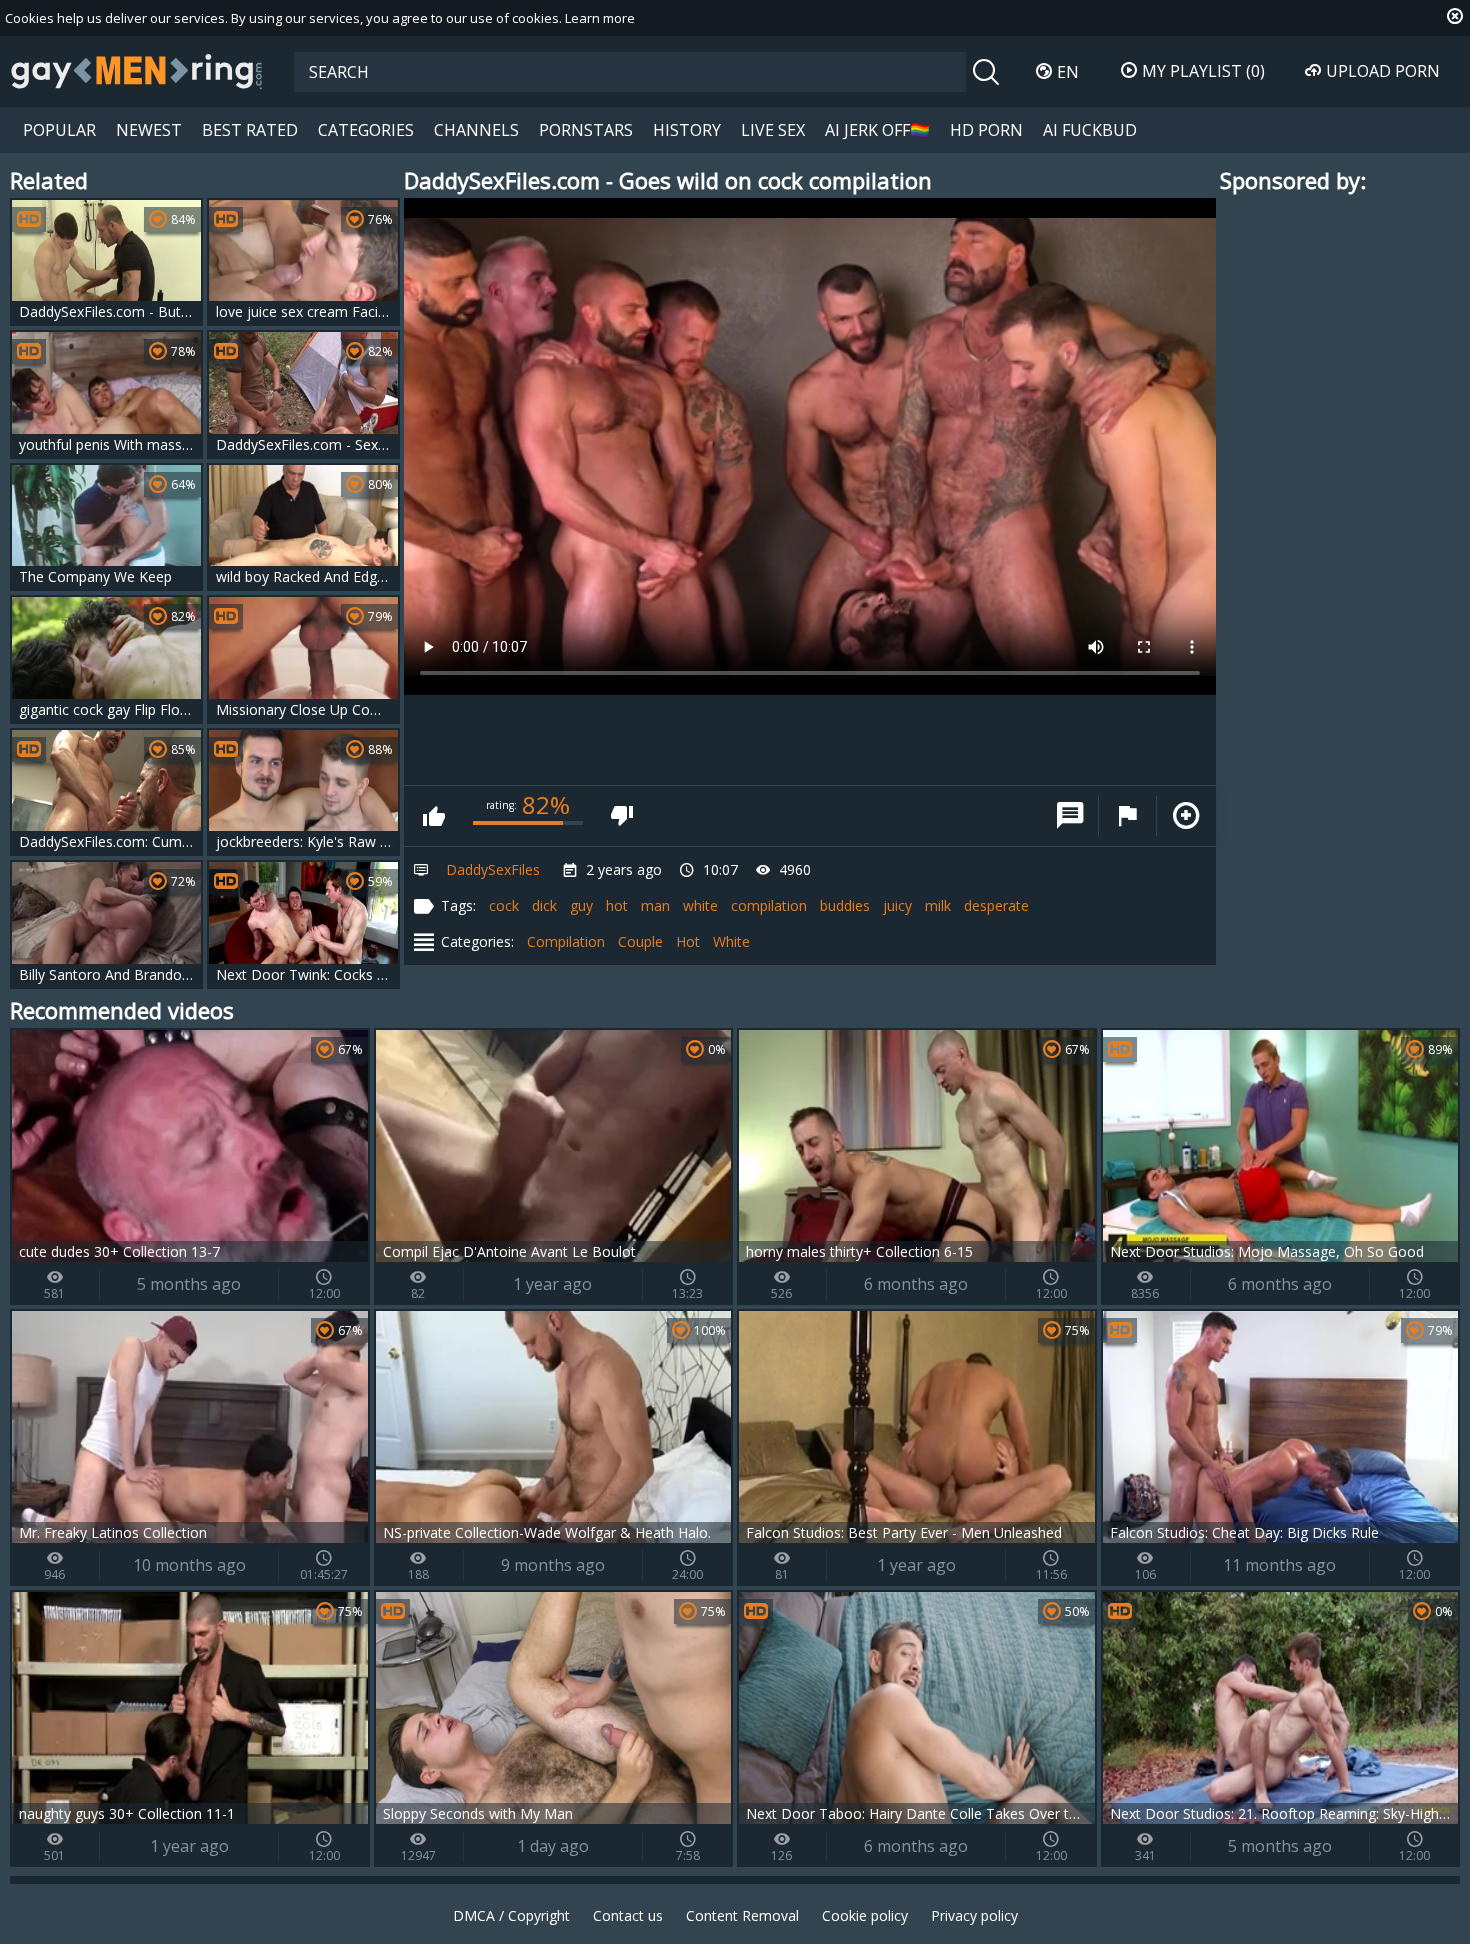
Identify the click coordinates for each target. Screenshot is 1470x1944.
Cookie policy (865, 1915)
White (731, 941)
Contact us (628, 1915)
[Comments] (1070, 816)
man (655, 905)
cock (504, 905)
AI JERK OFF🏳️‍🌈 (877, 130)
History (687, 130)
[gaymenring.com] (137, 71)
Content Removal (742, 1915)
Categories (366, 130)
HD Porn (986, 130)
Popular (59, 130)
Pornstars (586, 130)
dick (544, 905)
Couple (640, 941)
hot (617, 905)
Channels (476, 130)
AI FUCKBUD (1090, 130)
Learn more (600, 18)
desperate (996, 905)
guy (581, 905)
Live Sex (773, 130)
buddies (845, 905)
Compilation (566, 941)
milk (938, 905)
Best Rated (250, 130)
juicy (897, 905)
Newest (149, 130)
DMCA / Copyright (511, 1915)
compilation (769, 905)
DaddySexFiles (493, 869)
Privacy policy (974, 1915)
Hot (688, 941)
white (700, 905)
